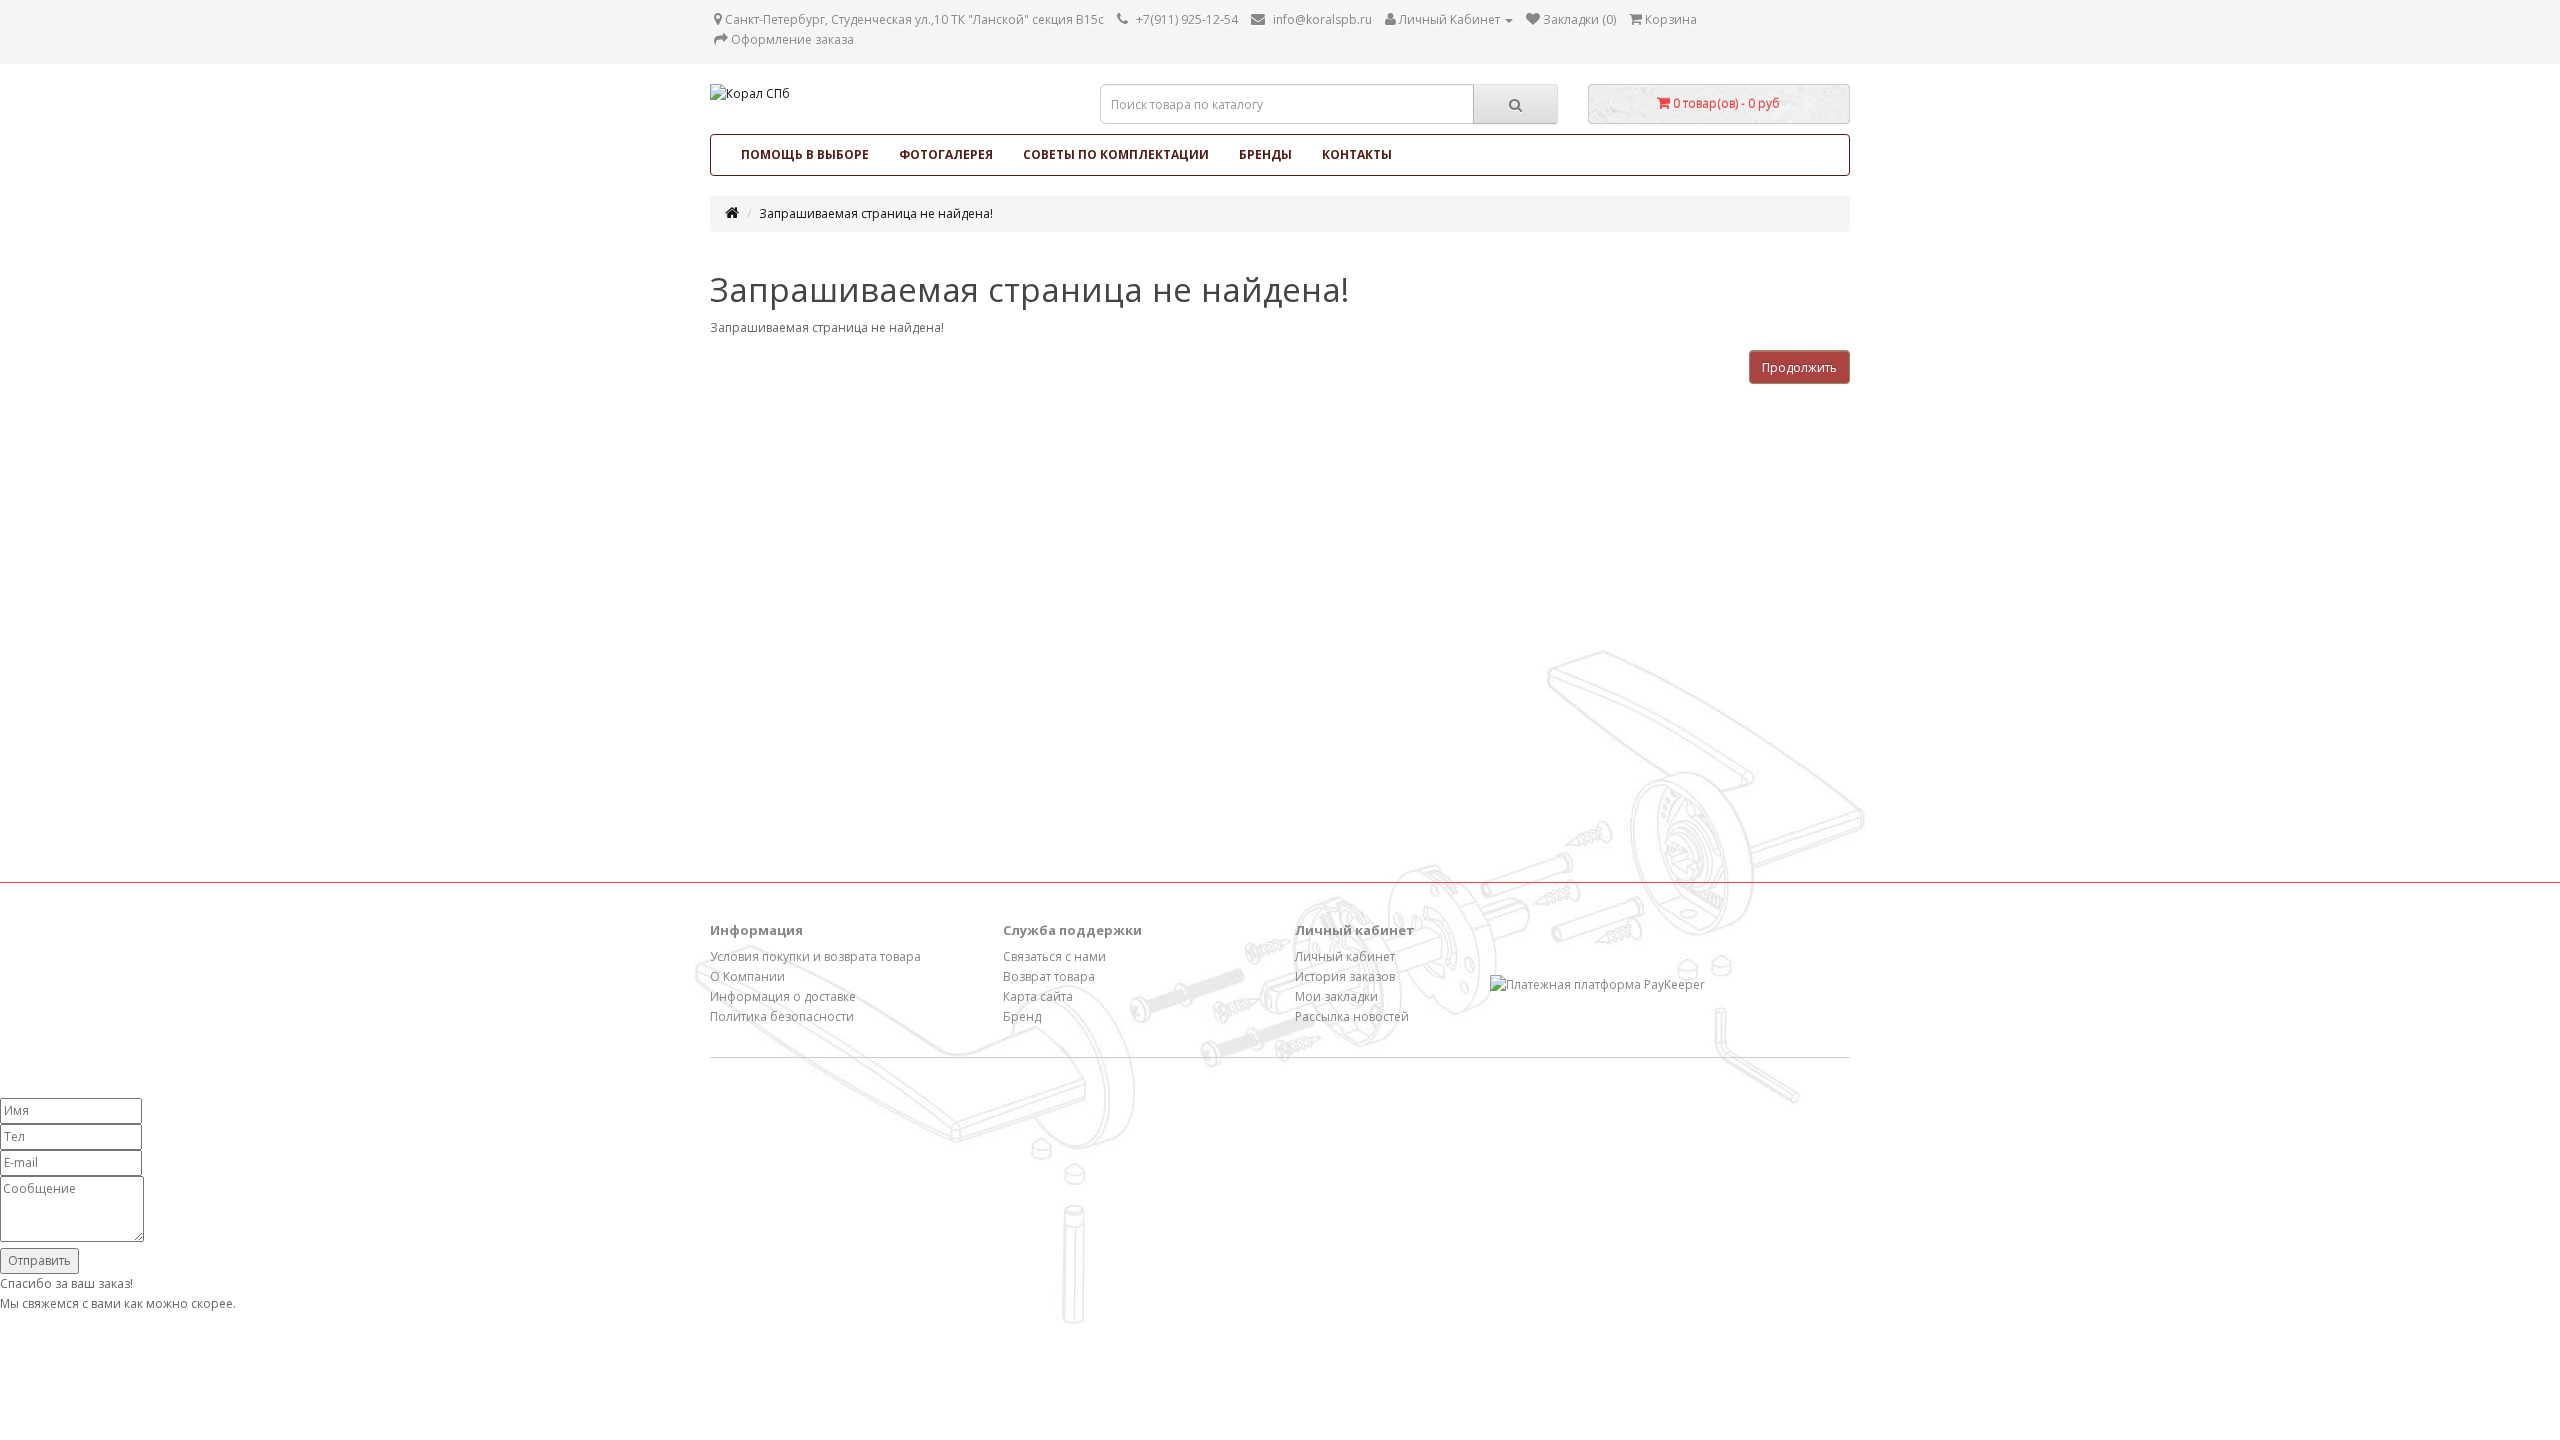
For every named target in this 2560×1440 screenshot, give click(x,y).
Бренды (1265, 154)
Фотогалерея (946, 154)
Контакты (1357, 154)
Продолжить (1799, 367)
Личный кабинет (1345, 956)
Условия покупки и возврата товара (815, 956)
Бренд (1022, 1016)
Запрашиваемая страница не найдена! (876, 213)
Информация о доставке (783, 996)
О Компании (747, 976)
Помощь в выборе (805, 154)
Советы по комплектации (1116, 154)
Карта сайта (1038, 996)
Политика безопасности (782, 1016)
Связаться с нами (1054, 956)
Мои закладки (1336, 996)
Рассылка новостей (1352, 1016)
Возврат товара (1049, 976)
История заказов (1345, 976)
